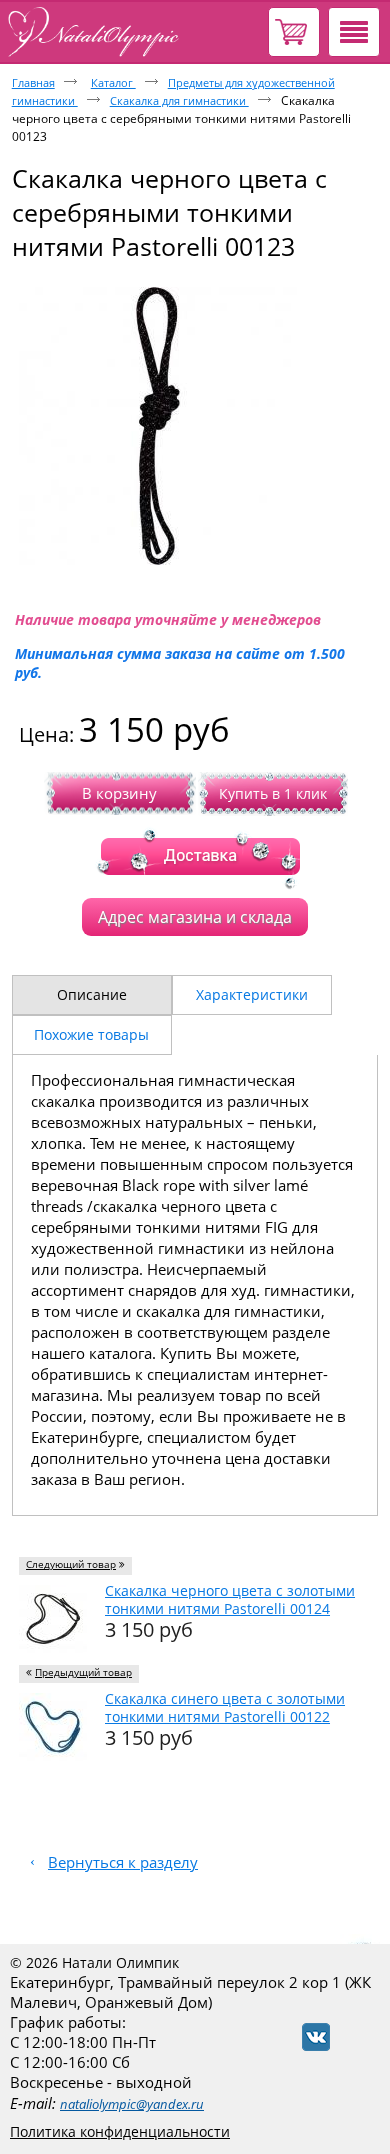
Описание (92, 994)
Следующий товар (71, 1564)
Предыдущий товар (83, 1672)
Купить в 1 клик (273, 793)
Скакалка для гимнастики (179, 100)
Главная (33, 82)
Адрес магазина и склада (195, 917)
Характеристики (252, 994)
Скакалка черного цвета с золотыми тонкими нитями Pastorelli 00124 (230, 1599)
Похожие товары (91, 1034)
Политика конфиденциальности (120, 2131)
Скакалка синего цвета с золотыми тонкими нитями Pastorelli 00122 (225, 1707)
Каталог (113, 82)
